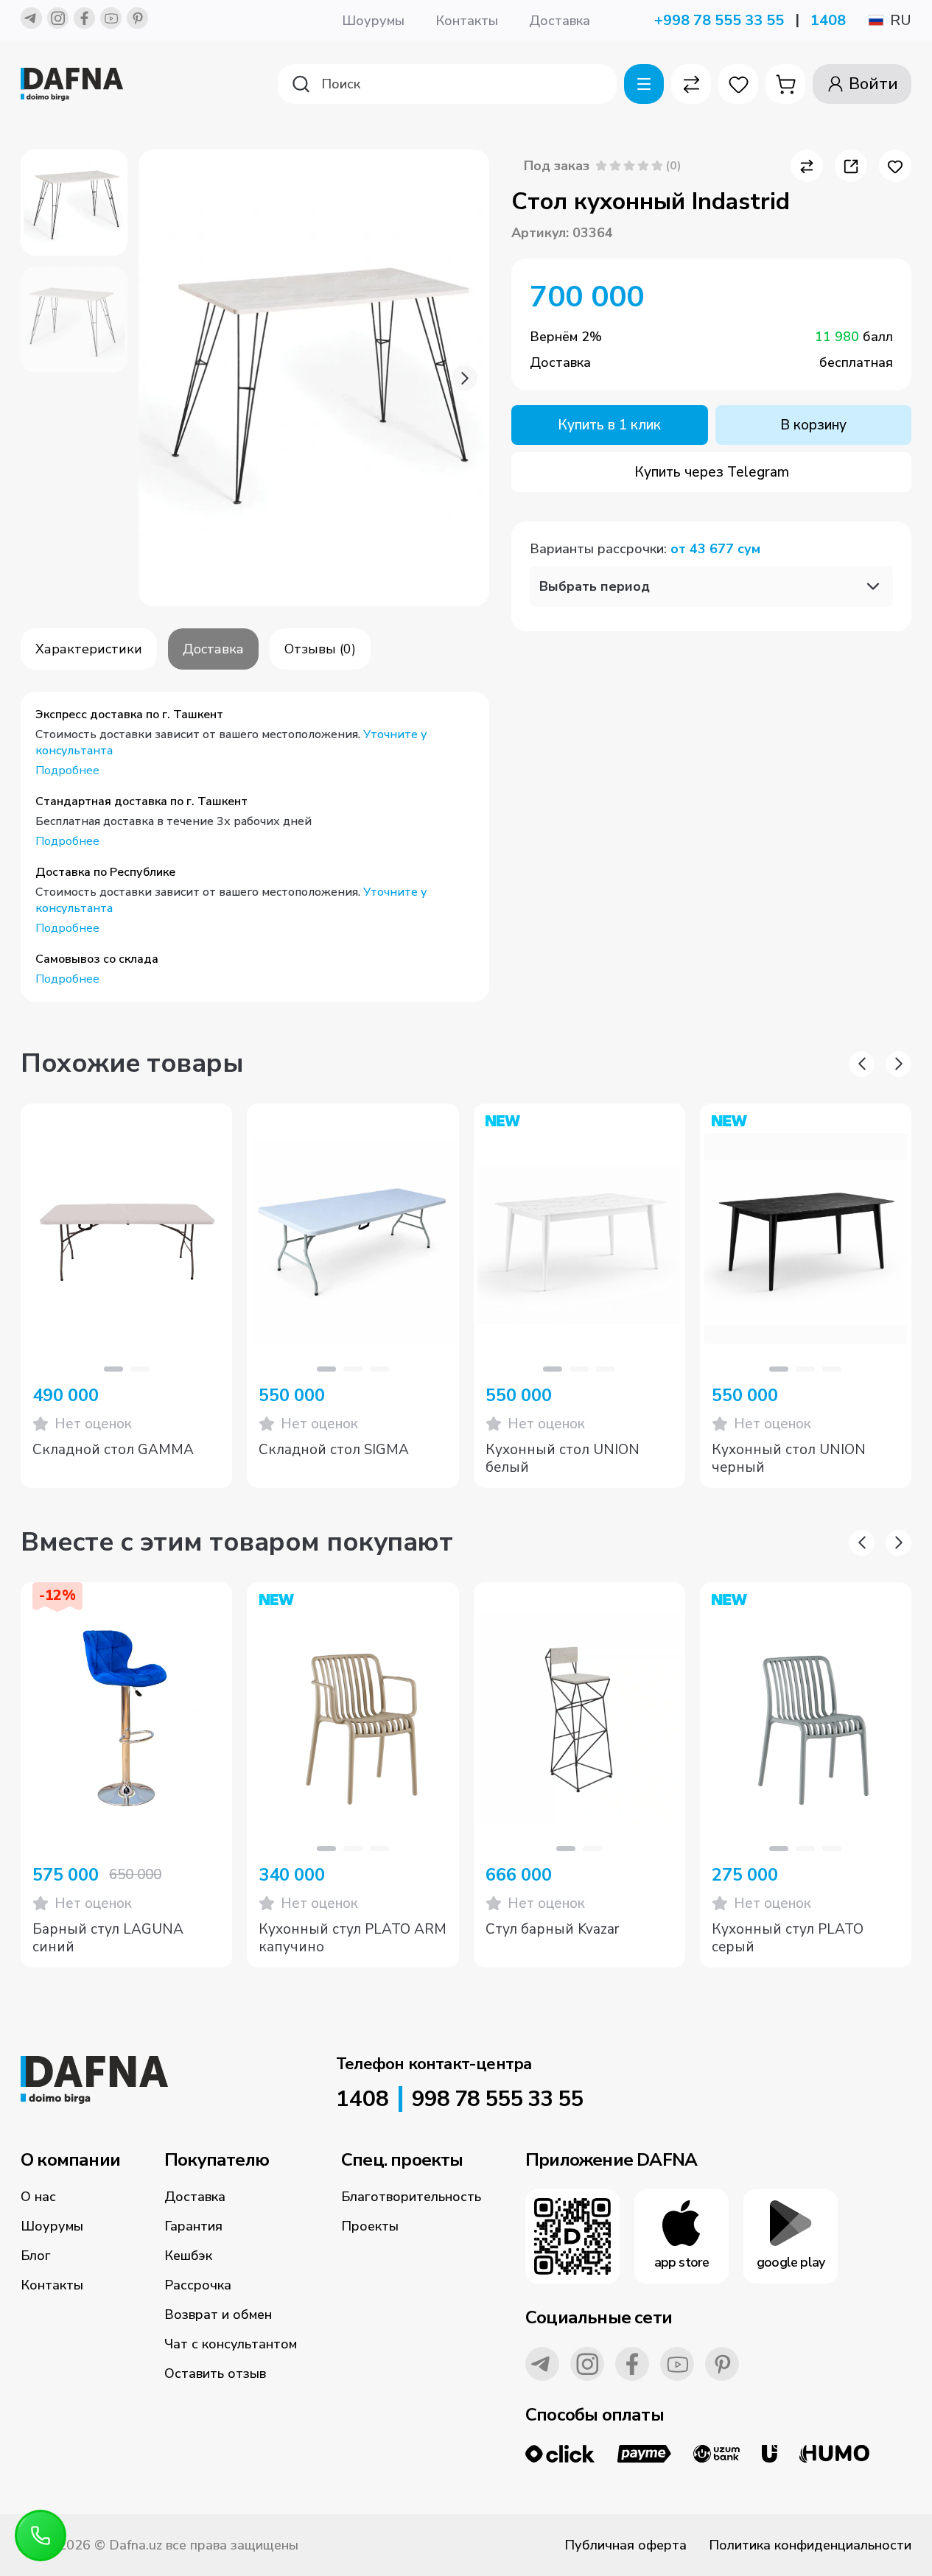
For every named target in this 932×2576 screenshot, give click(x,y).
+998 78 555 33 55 (719, 20)
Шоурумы (373, 21)
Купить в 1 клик (609, 425)
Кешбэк (188, 2256)
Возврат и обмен (218, 2314)
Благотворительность (411, 2197)
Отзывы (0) (320, 649)
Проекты (370, 2226)
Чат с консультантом (231, 2344)
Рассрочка (198, 2285)
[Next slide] (465, 378)
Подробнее (67, 771)
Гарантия (193, 2226)
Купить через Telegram (712, 472)
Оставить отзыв (215, 2373)
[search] (447, 84)
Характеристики (89, 649)
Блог (36, 2256)
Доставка (560, 21)
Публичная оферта (626, 2545)
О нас (38, 2197)
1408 (828, 20)
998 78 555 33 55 (497, 2099)
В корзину (813, 425)
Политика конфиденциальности (810, 2545)
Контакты (467, 21)
